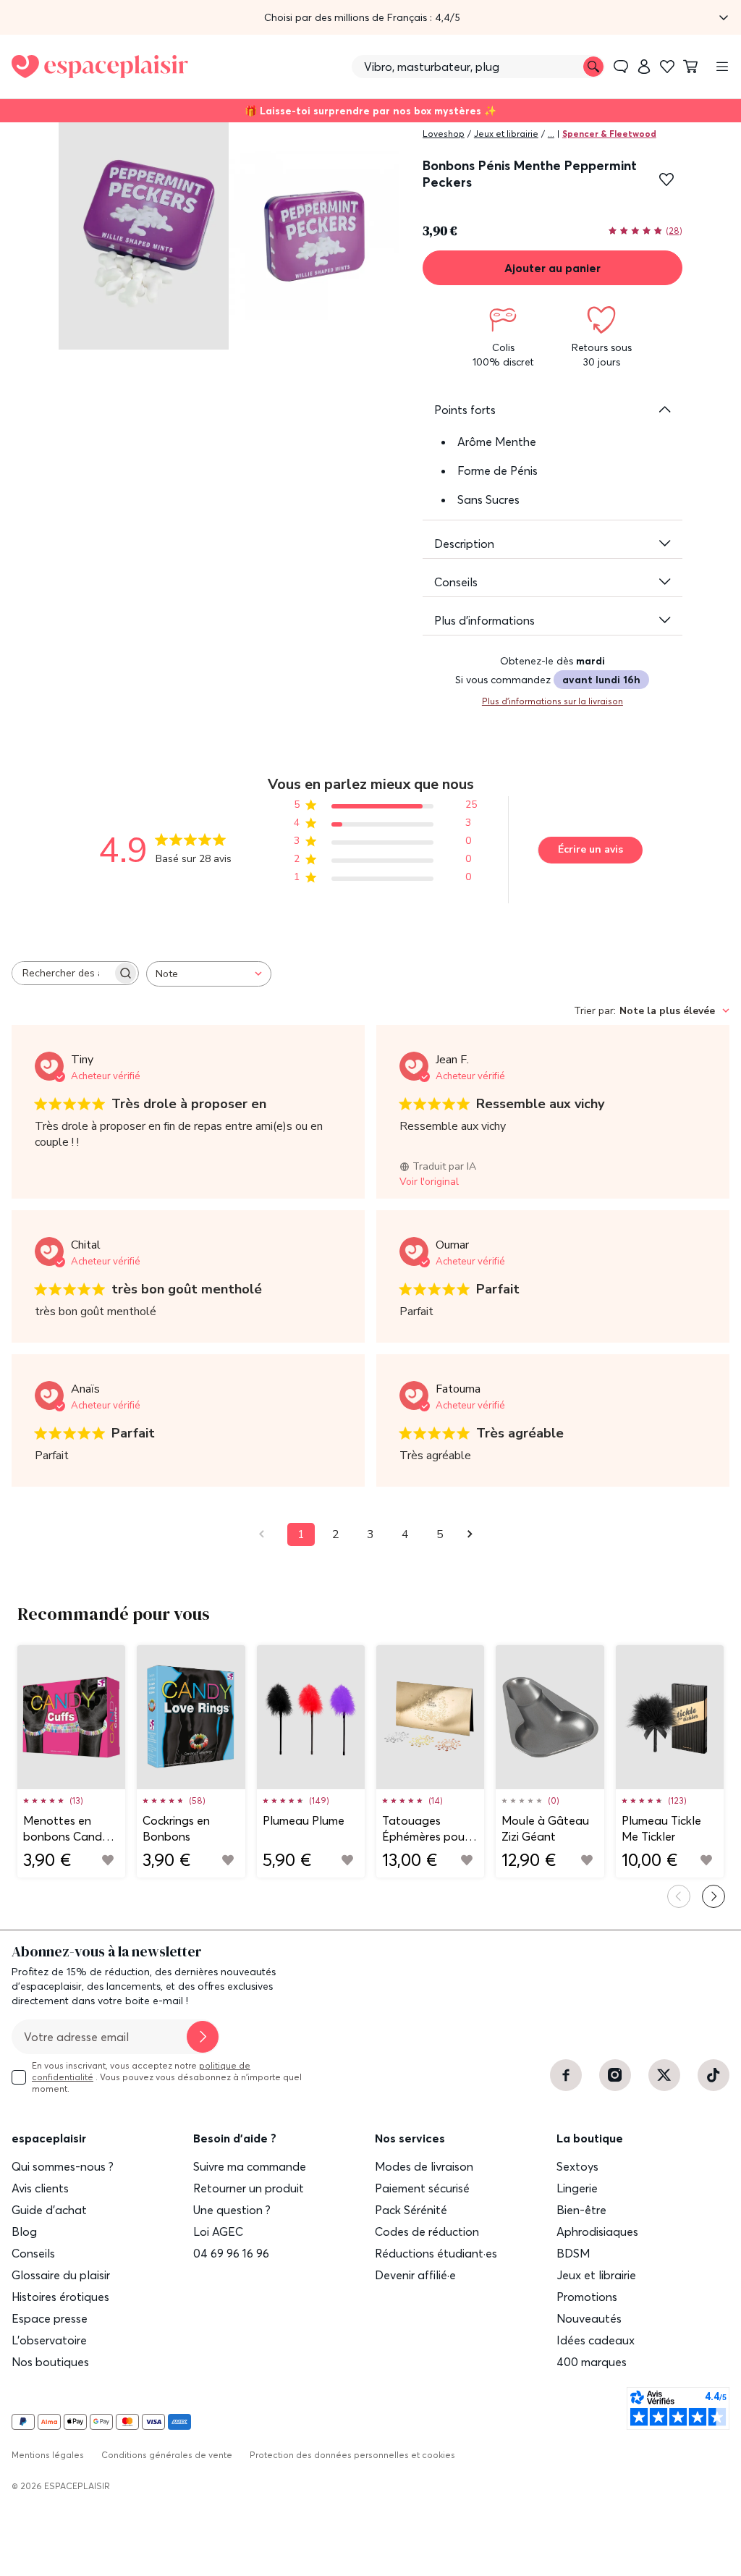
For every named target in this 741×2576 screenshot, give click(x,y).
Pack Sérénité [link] (411, 2210)
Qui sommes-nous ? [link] (63, 2166)
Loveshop (444, 134)
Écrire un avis (590, 849)
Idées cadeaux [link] (596, 2340)
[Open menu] (722, 67)
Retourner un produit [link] (249, 2188)
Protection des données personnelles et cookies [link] (352, 2455)
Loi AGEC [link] (218, 2231)
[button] (370, 17)
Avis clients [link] (40, 2188)
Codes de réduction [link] (427, 2231)
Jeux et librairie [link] (596, 2275)
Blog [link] (24, 2231)
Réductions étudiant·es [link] (436, 2253)
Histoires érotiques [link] (60, 2297)
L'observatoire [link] (49, 2340)
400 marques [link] (592, 2362)
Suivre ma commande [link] (250, 2166)
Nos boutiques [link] (50, 2362)
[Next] (714, 1896)
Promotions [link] (587, 2297)
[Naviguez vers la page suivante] (475, 1534)
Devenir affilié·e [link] (415, 2275)
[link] (644, 67)
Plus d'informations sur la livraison (552, 701)
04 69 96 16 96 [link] (231, 2253)
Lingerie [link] (577, 2188)
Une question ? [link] (232, 2210)
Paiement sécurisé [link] (422, 2188)
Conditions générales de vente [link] (167, 2455)
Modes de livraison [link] (424, 2166)
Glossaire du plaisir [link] (61, 2275)
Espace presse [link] (50, 2318)
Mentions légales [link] (48, 2455)
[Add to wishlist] (108, 1860)
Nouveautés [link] (589, 2318)
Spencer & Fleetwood (609, 134)
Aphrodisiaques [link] (597, 2231)
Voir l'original (429, 1182)
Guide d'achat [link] (49, 2210)
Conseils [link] (33, 2253)
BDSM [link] (573, 2253)
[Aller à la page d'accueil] (100, 67)
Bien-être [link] (581, 2210)
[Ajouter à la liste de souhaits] (666, 180)
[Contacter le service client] (621, 67)
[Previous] (679, 1896)
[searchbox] (62, 973)
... (551, 134)
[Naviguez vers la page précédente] (266, 1534)
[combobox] (209, 974)
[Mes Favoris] (667, 67)
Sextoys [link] (577, 2166)
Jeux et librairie (506, 134)
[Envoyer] (203, 2037)
